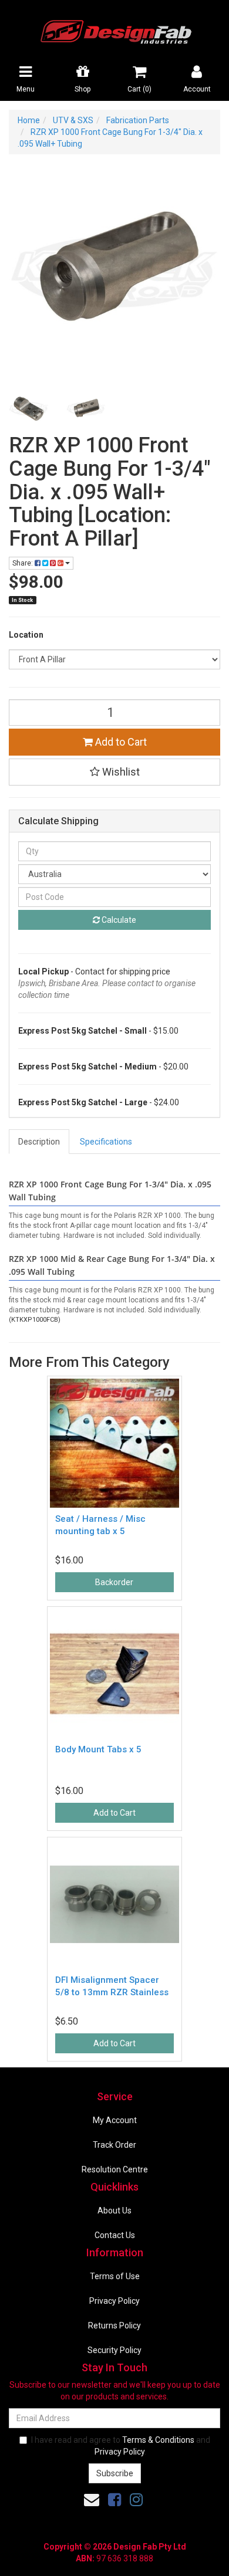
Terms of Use (115, 2276)
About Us (114, 2211)
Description (39, 1142)
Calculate (118, 920)
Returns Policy (114, 2325)
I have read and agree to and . (121, 2446)
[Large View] (29, 409)
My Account (115, 2120)
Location (26, 635)
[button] (114, 772)
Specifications (106, 1142)
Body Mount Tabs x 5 (98, 1749)
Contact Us (115, 2235)
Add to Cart (120, 742)
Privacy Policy (114, 2301)
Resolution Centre (115, 2169)
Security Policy (114, 2350)
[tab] (40, 1142)
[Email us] (92, 2500)
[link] (114, 2500)
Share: (23, 563)
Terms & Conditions (158, 2440)
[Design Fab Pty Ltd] (114, 30)
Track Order (114, 2145)
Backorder (114, 1582)
